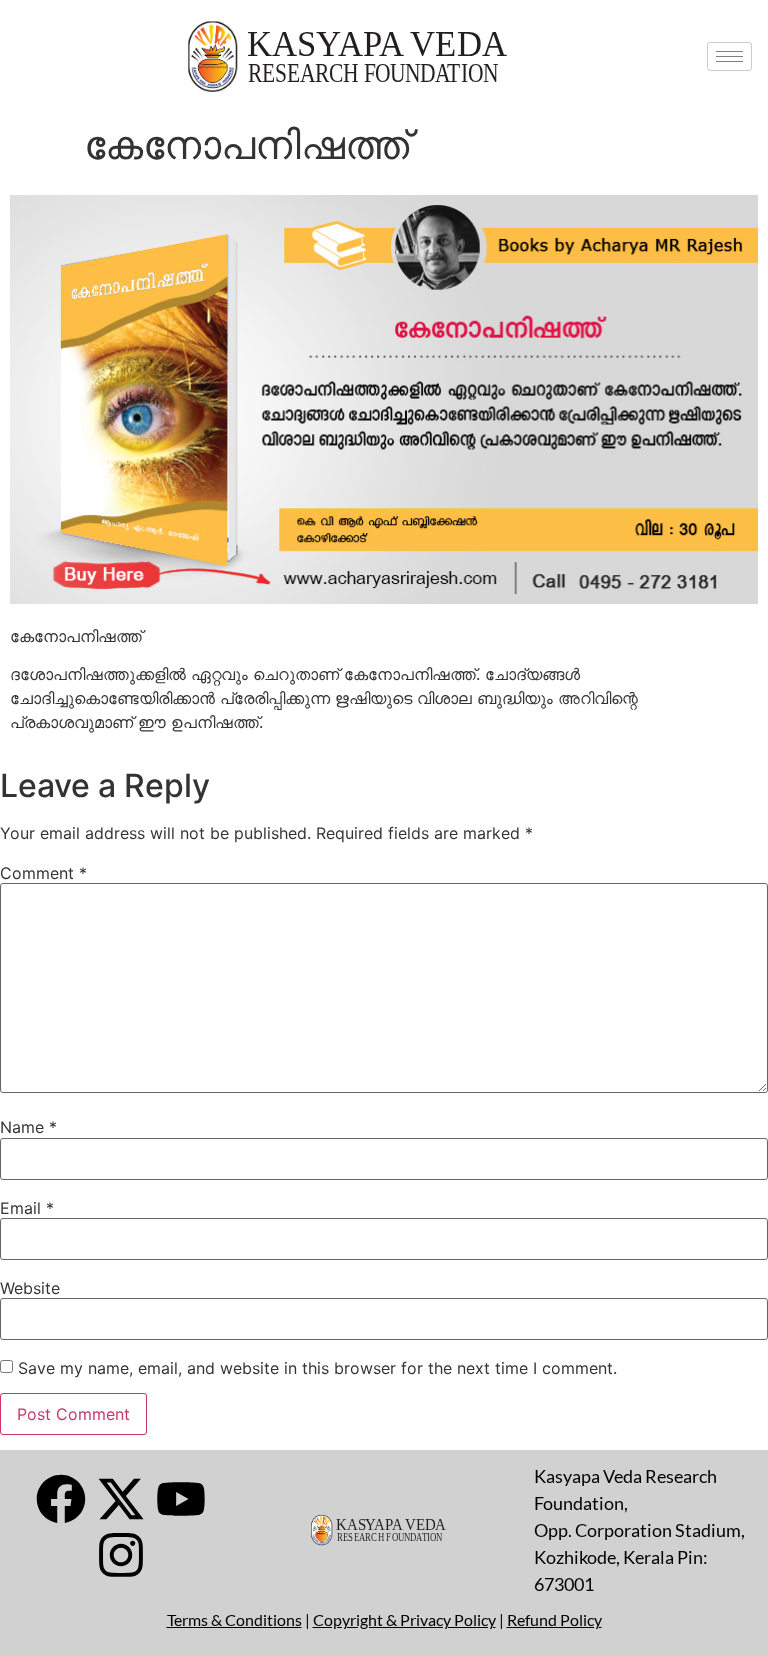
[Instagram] (121, 1555)
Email (27, 1208)
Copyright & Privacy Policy (404, 1619)
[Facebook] (61, 1499)
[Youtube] (181, 1499)
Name (28, 1127)
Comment (43, 873)
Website (30, 1288)
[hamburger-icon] (729, 56)
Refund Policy (554, 1619)
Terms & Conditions (234, 1619)
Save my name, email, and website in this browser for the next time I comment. (317, 1368)
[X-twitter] (121, 1499)
